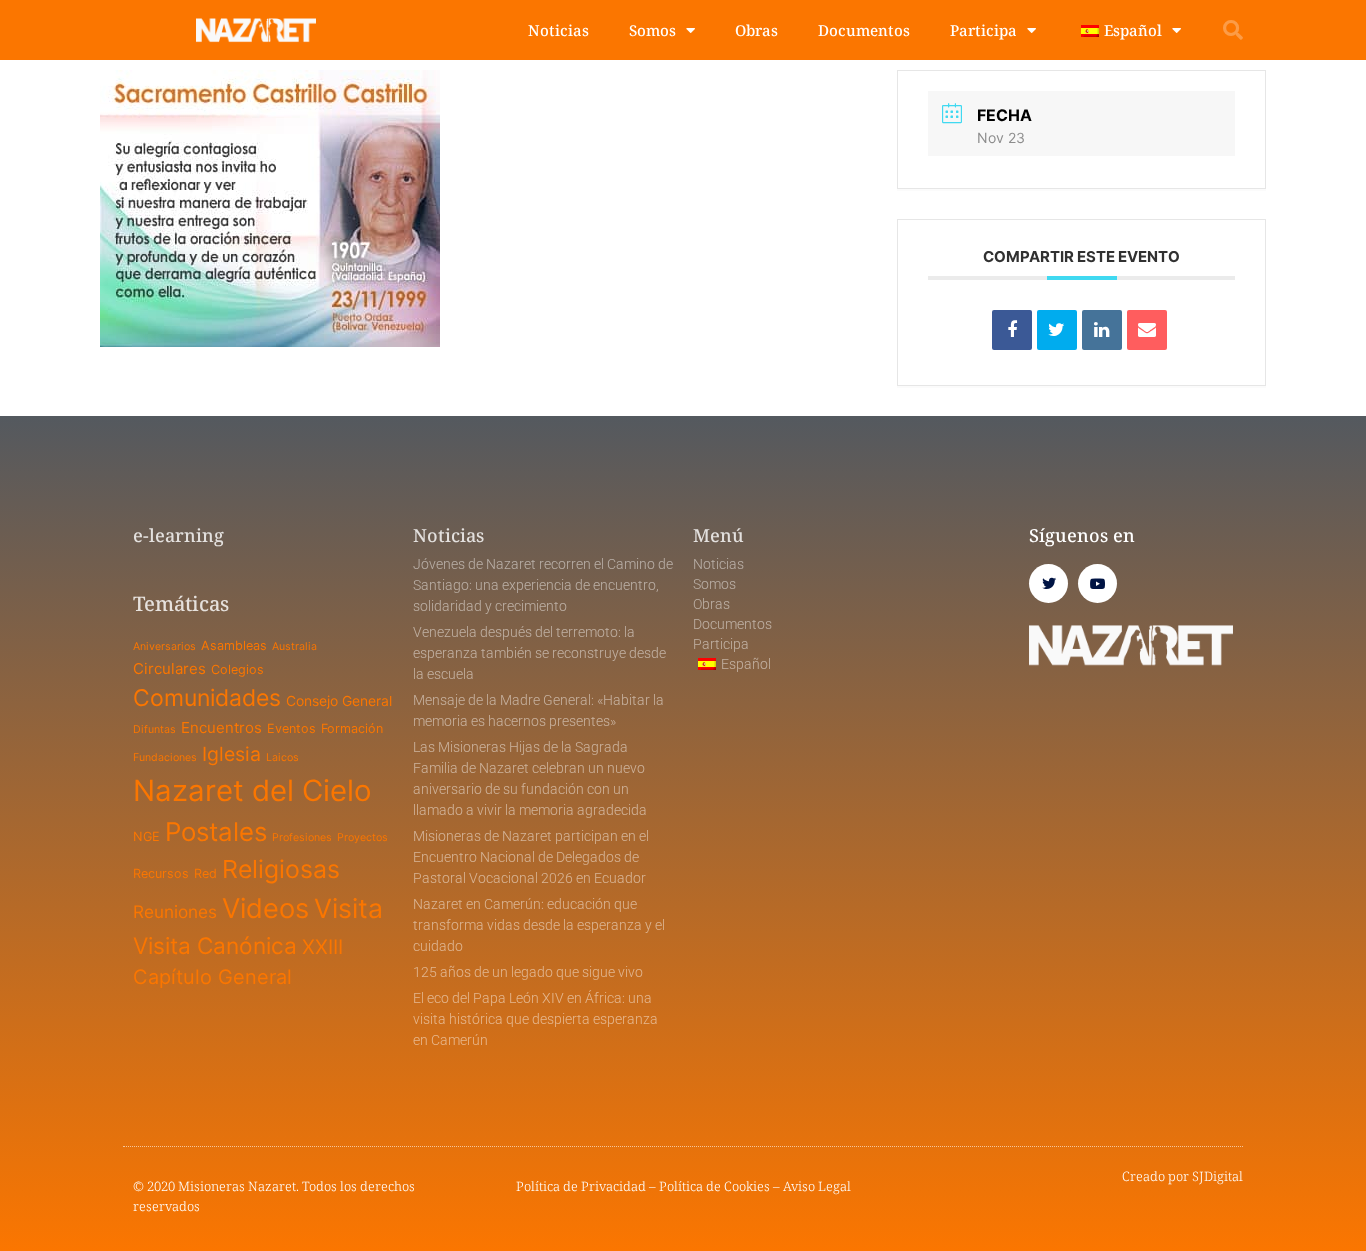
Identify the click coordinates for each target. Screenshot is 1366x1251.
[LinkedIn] (1102, 330)
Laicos (282, 757)
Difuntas (154, 729)
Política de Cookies (714, 1186)
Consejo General (339, 700)
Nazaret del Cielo (252, 790)
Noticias (558, 30)
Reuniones (175, 911)
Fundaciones (165, 757)
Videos (265, 908)
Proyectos (362, 837)
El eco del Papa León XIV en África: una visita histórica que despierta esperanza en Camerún (535, 1019)
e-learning (178, 535)
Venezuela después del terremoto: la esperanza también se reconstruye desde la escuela (539, 653)
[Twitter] (1048, 583)
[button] (1233, 30)
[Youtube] (1097, 583)
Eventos (291, 728)
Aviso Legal (817, 1186)
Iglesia (231, 754)
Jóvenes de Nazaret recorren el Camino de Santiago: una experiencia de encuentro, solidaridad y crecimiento (543, 585)
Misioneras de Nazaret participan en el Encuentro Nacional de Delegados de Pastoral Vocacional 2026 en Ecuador (531, 857)
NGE (146, 836)
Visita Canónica (215, 945)
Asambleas (234, 645)
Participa (983, 30)
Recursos (161, 873)
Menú (718, 535)
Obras (756, 30)
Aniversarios (164, 646)
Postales (216, 831)
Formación (352, 728)
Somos (652, 30)
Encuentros (221, 727)
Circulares (169, 668)
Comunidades (207, 698)
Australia (294, 646)
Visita (348, 908)
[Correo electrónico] (1147, 330)
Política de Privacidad (581, 1186)
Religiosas (281, 869)
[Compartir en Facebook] (1012, 330)
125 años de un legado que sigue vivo (528, 972)
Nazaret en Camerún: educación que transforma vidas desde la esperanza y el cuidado (539, 925)
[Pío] (1057, 330)
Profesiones (302, 837)
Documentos (864, 30)
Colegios (237, 669)
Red (205, 873)
